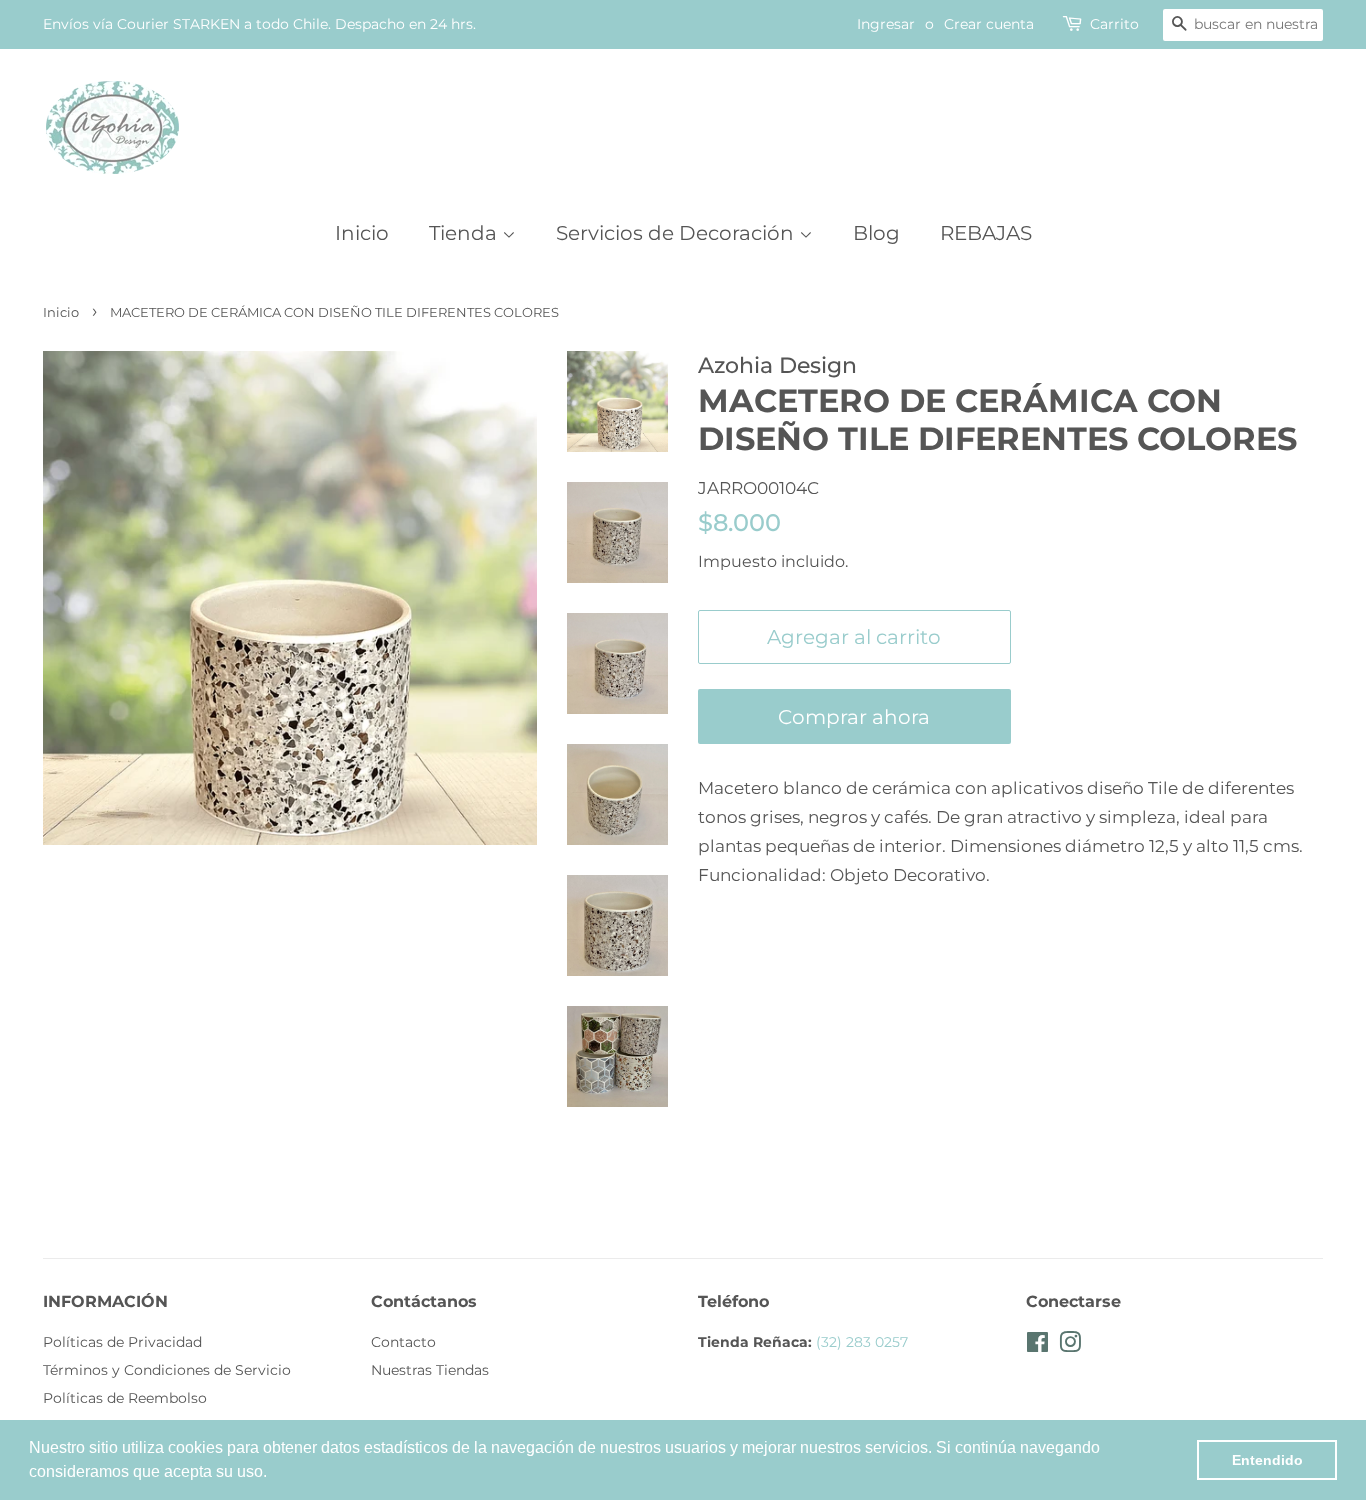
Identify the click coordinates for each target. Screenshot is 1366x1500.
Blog (876, 233)
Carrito (1114, 24)
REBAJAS (986, 233)
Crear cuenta (989, 24)
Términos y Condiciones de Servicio (167, 1370)
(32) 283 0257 (862, 1342)
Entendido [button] (1267, 1460)
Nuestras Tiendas (430, 1370)
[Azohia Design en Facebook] (1037, 1346)
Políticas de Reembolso (125, 1398)
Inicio (362, 233)
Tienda (465, 233)
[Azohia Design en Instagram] (1070, 1346)
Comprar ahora (854, 717)
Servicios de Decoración (677, 233)
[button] (274, 1474)
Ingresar (886, 24)
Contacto (403, 1342)
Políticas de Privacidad (122, 1342)
